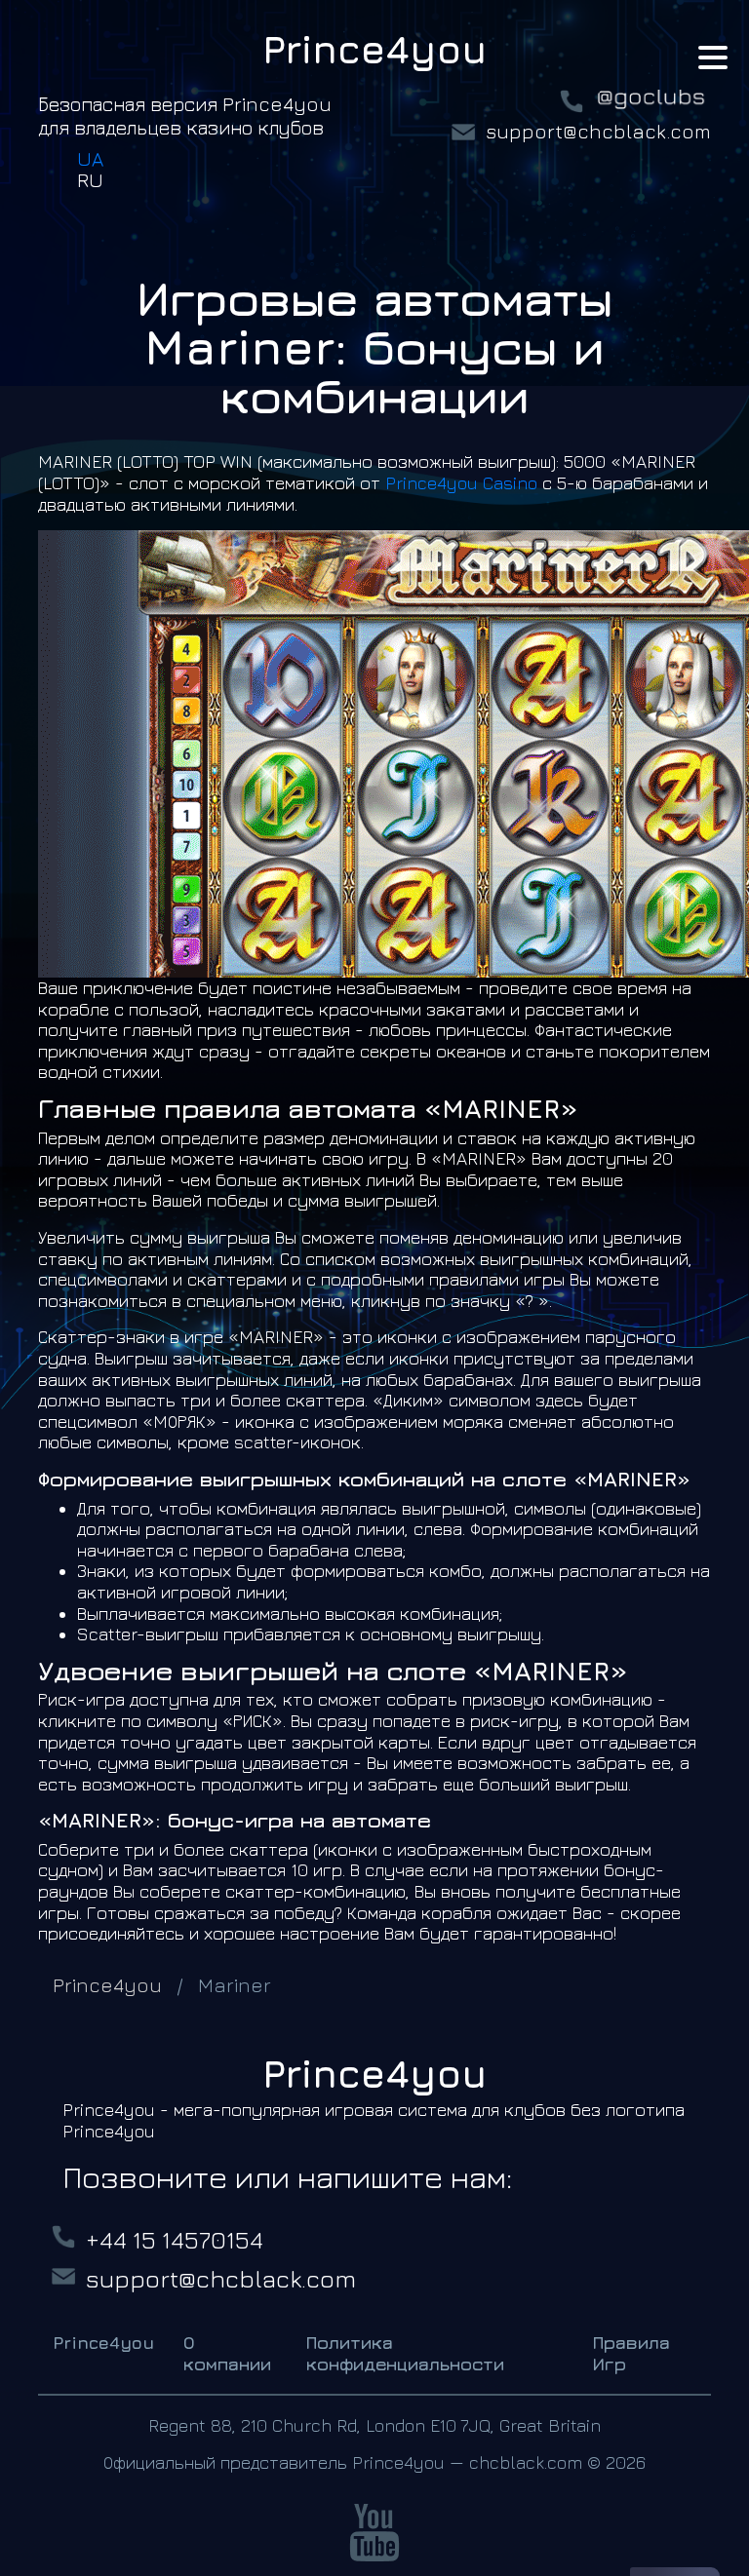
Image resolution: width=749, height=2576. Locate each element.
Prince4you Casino (461, 483)
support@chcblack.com (598, 131)
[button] (713, 60)
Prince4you (103, 2343)
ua (90, 158)
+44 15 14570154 (175, 2239)
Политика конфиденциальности (405, 2353)
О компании (227, 2353)
